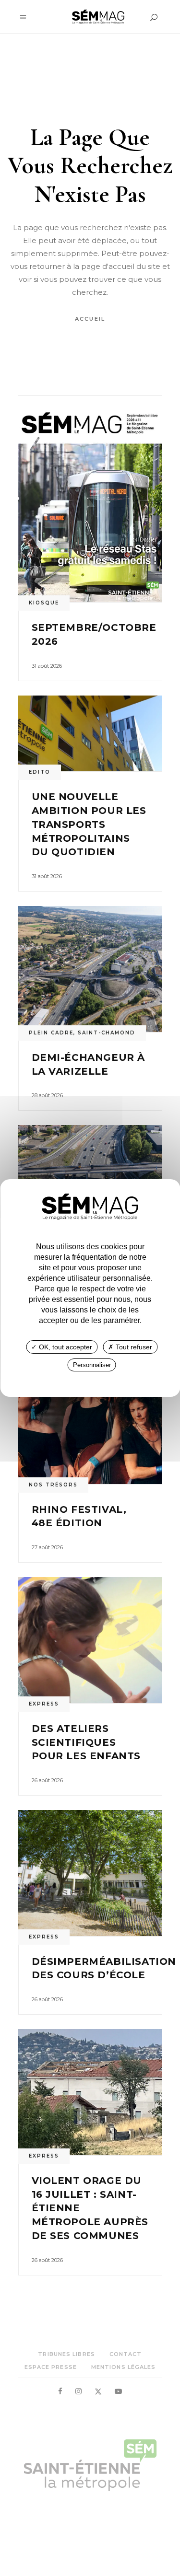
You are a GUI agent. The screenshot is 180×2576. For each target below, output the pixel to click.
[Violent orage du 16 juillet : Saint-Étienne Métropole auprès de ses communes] (90, 2092)
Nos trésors (53, 1485)
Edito (40, 772)
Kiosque (44, 603)
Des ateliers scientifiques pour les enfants (86, 1742)
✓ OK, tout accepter (62, 1347)
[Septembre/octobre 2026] (90, 506)
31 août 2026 (47, 666)
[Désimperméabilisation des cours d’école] (90, 1873)
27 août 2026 (47, 1547)
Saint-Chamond (107, 1033)
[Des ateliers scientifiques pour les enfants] (90, 1640)
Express (44, 1704)
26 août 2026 (47, 1780)
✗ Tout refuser (130, 1347)
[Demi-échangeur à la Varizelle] (90, 969)
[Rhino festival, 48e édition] (90, 1421)
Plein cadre (51, 1033)
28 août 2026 (47, 1095)
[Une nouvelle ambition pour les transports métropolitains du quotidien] (90, 734)
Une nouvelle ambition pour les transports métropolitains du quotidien (89, 824)
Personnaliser (92, 1365)
